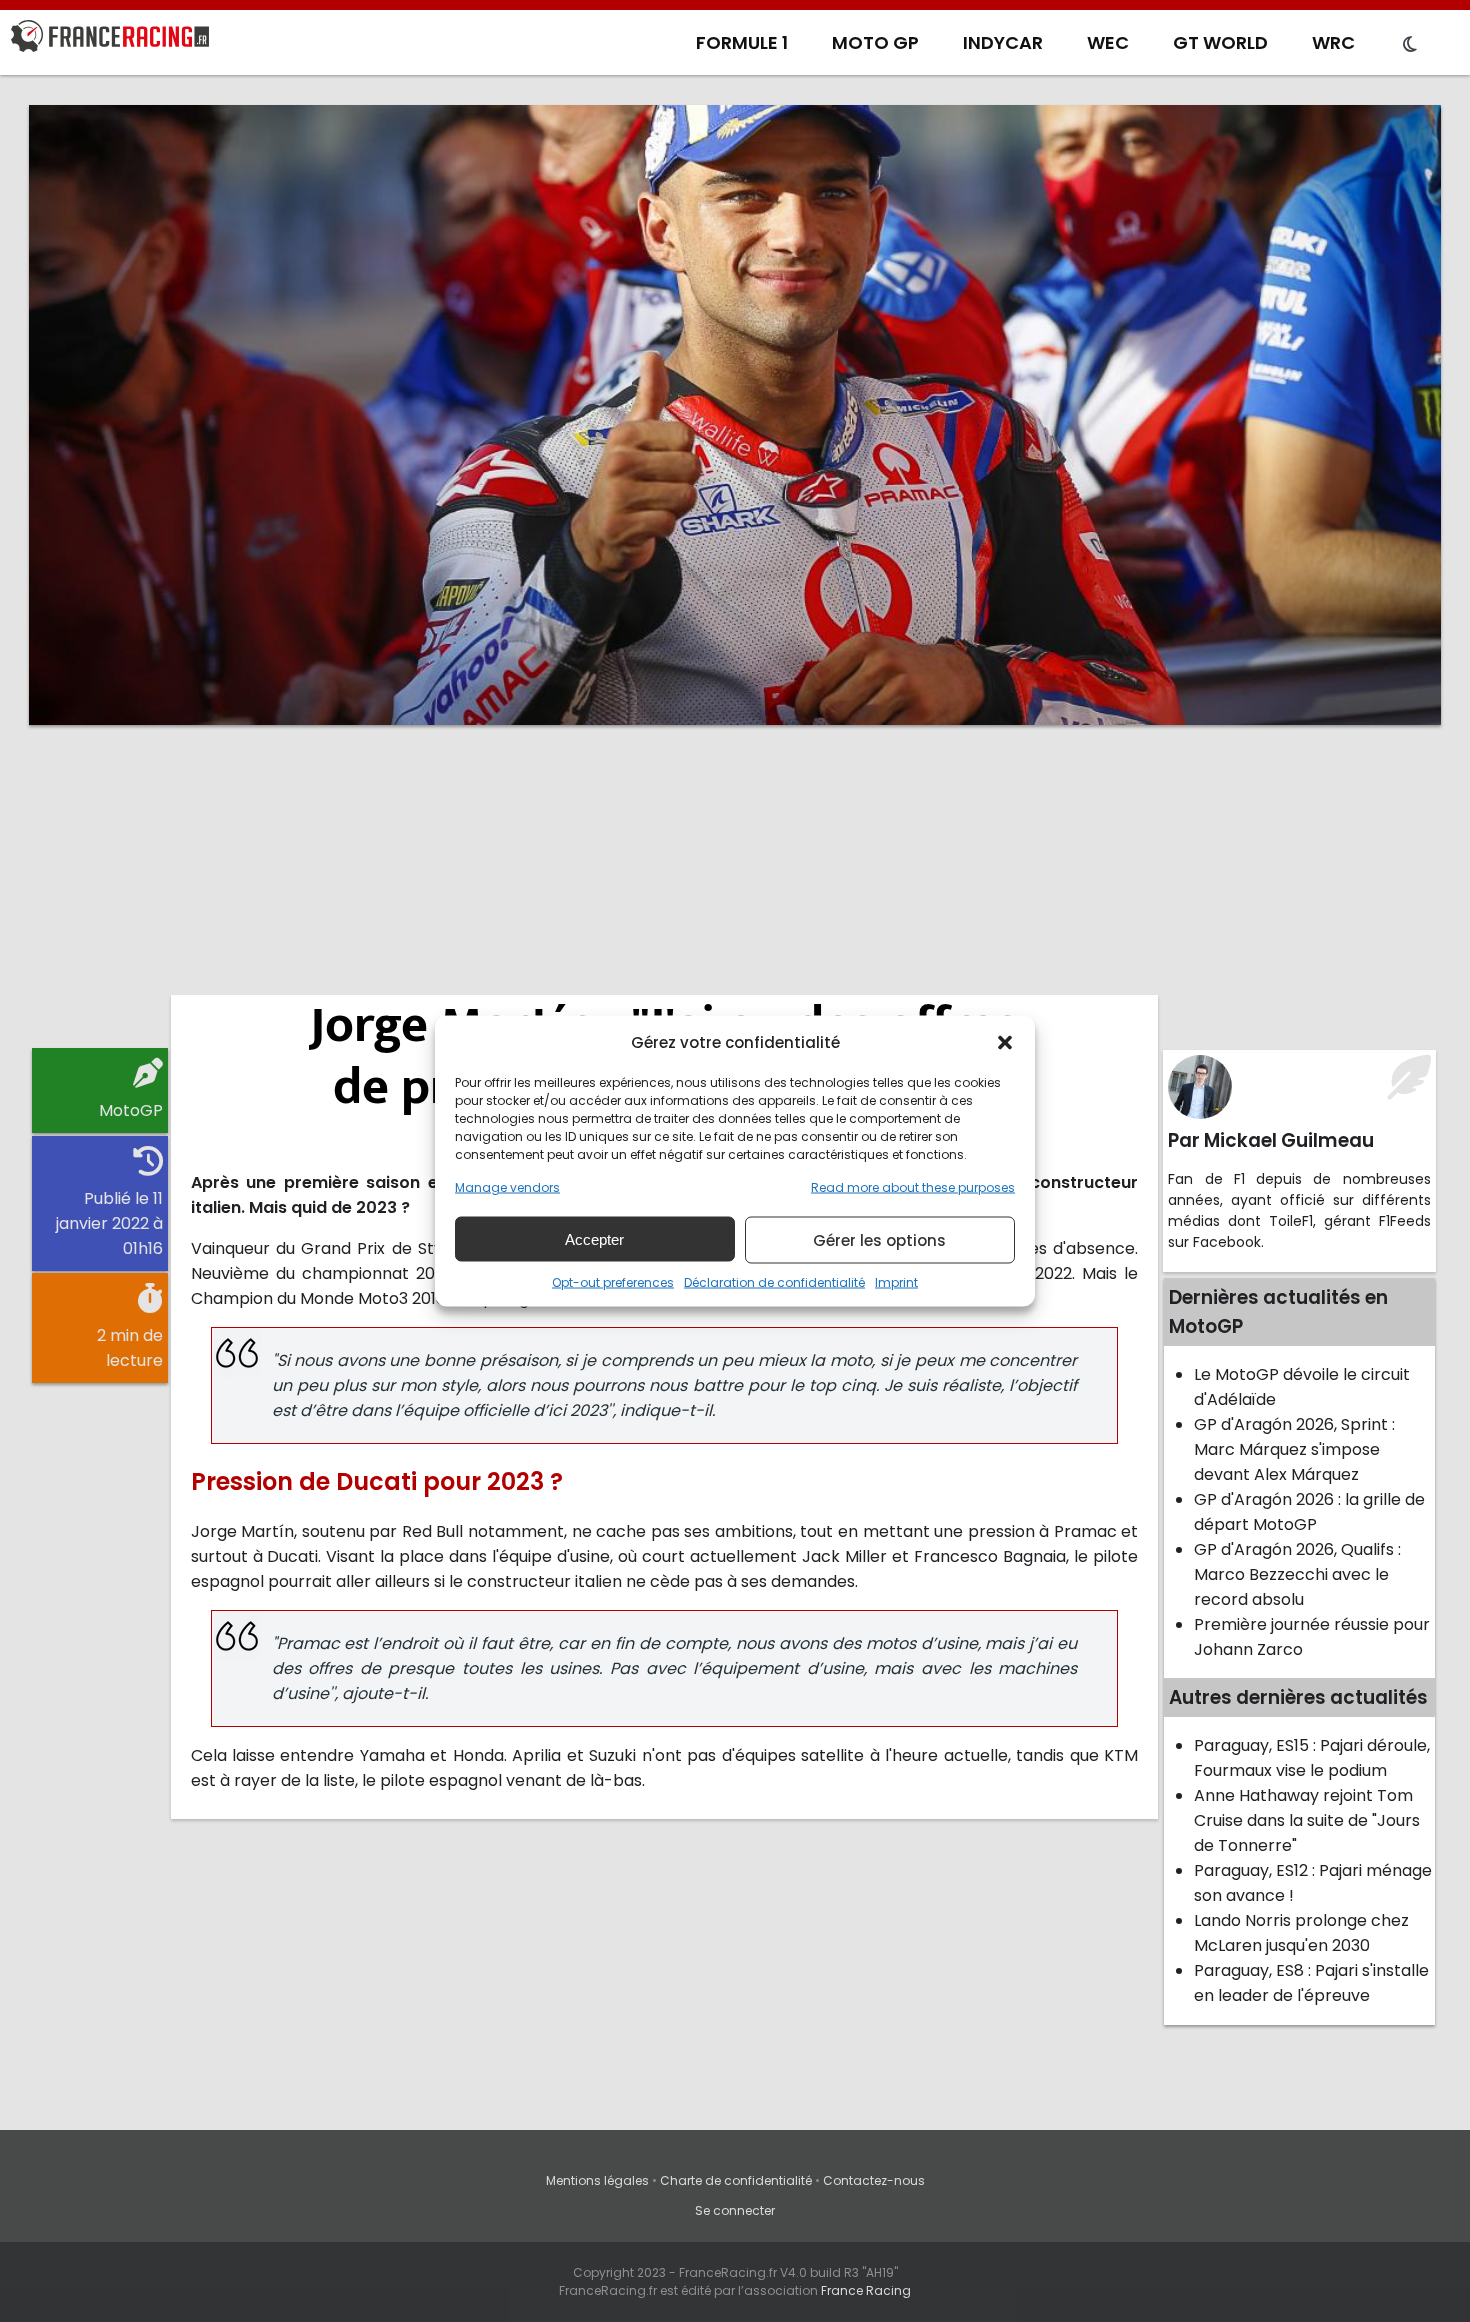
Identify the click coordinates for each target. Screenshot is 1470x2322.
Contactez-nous (874, 2180)
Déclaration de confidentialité (774, 1282)
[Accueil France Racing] (110, 40)
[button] (1005, 1042)
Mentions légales (597, 2180)
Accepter (594, 1238)
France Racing (866, 2290)
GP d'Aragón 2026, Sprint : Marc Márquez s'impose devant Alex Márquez (1294, 1449)
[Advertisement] (735, 895)
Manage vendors (507, 1187)
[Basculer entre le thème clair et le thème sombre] (1410, 45)
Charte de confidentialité (736, 2180)
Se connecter (735, 2210)
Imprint (896, 1282)
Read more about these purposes (913, 1187)
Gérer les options (879, 1239)
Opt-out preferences (613, 1282)
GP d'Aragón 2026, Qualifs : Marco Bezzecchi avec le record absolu (1297, 1574)
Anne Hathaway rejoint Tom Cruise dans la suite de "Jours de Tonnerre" (1307, 1820)
